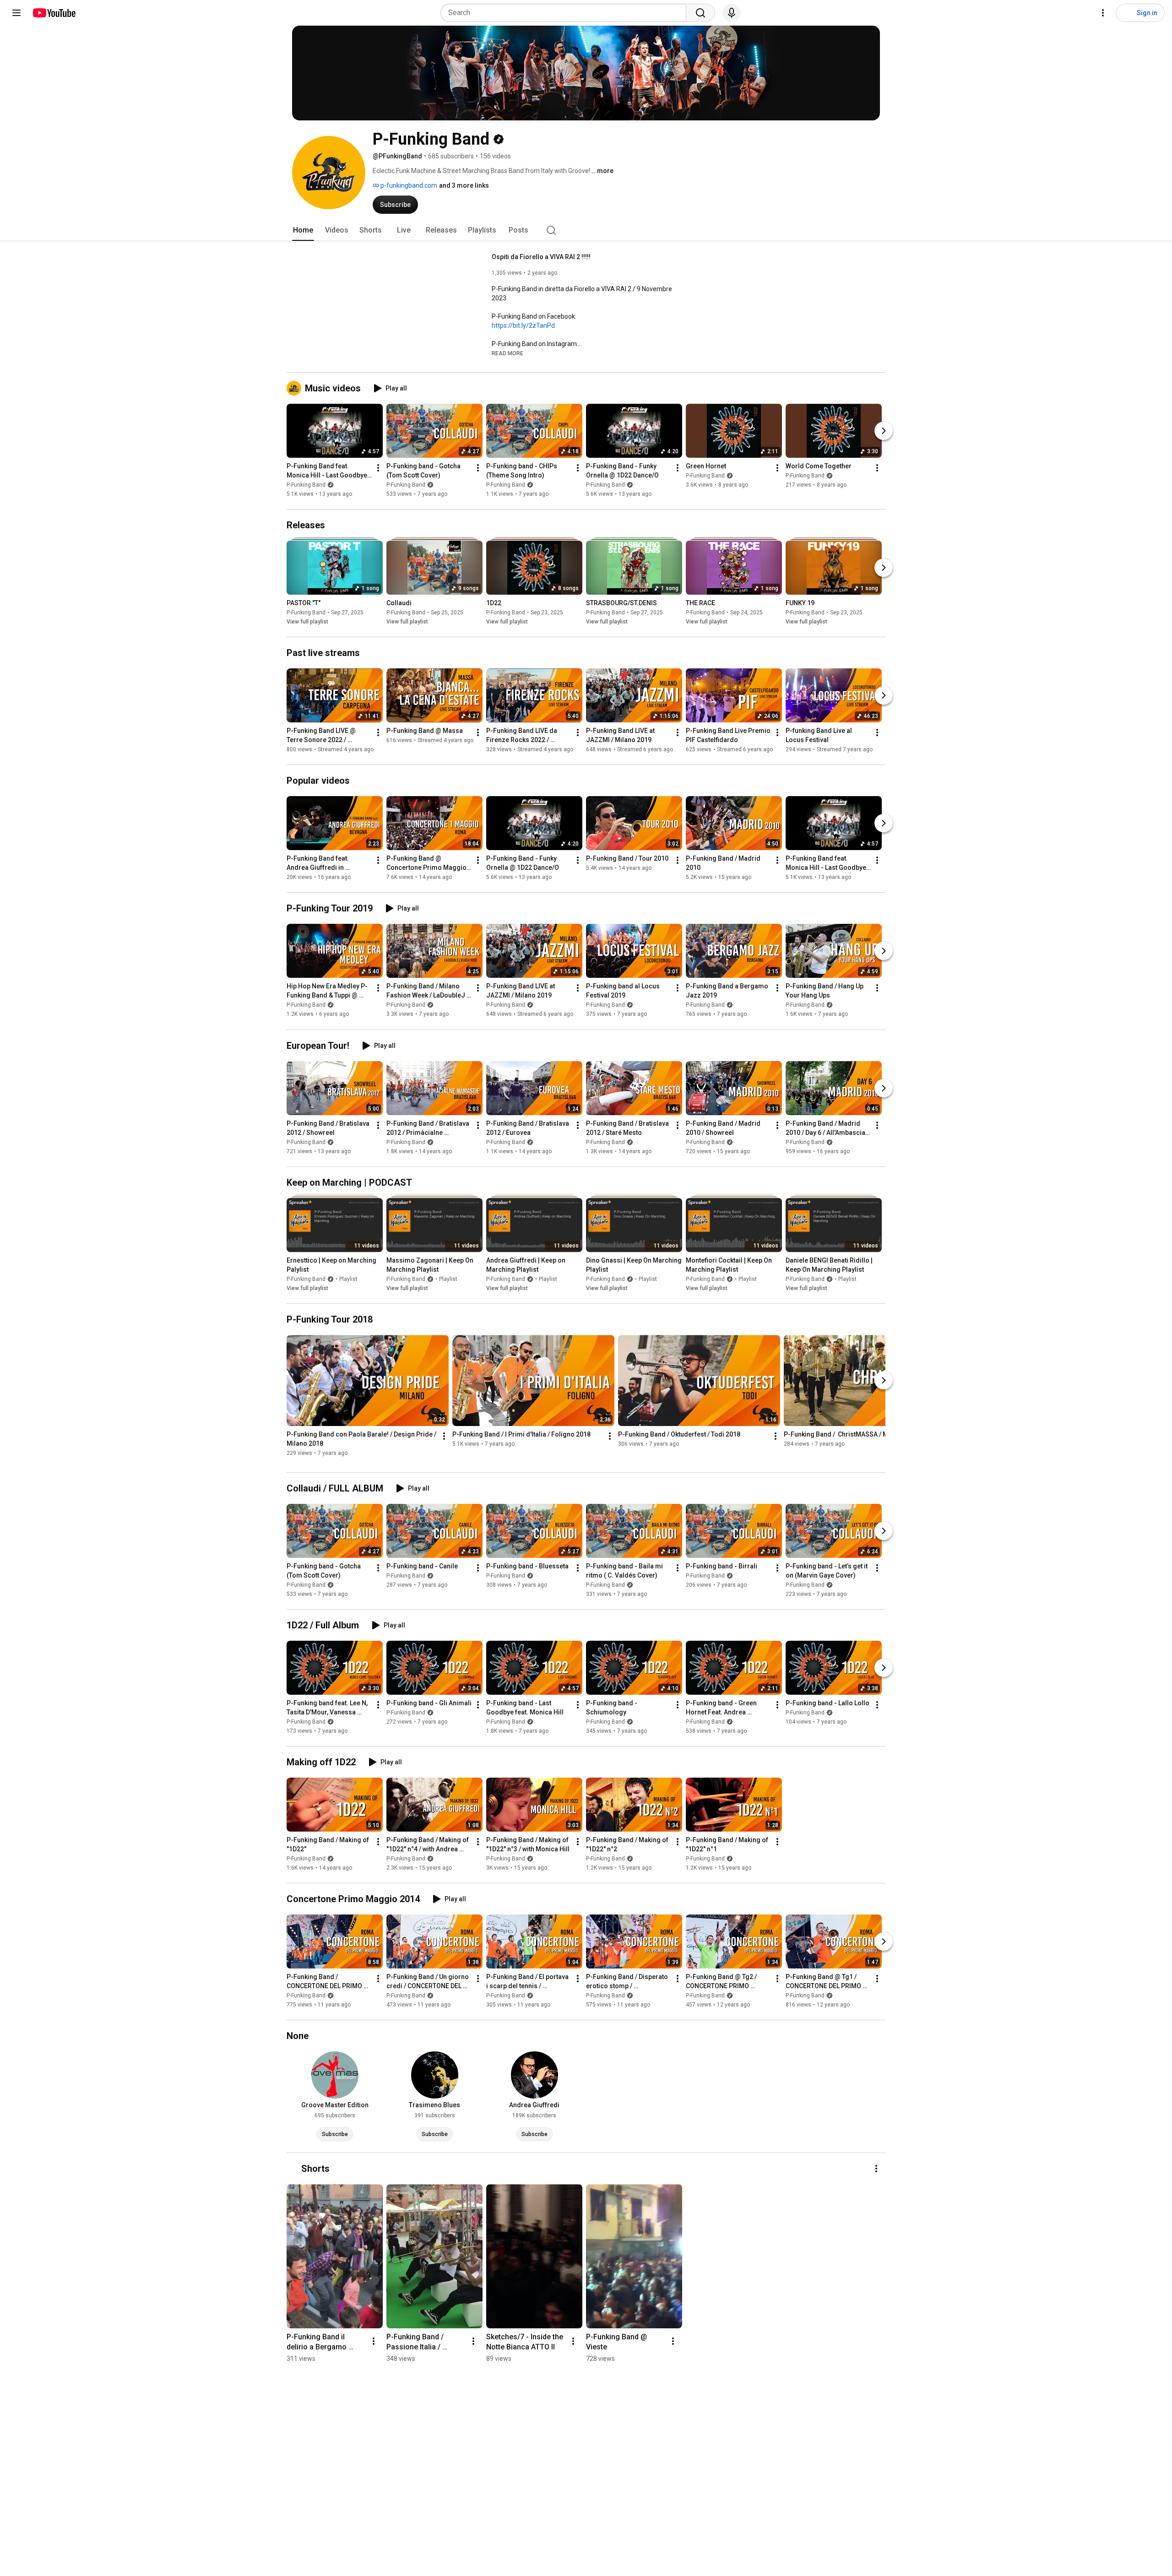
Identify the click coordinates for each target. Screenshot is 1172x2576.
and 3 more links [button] (464, 185)
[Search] (700, 13)
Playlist (348, 1279)
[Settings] (1103, 13)
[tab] (303, 230)
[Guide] (16, 13)
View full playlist (307, 622)
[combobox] (566, 13)
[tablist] (586, 230)
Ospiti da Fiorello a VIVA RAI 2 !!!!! (541, 257)
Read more (507, 353)
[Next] (884, 431)
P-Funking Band (306, 485)
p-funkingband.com (408, 185)
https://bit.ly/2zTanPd (523, 325)
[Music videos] (296, 388)
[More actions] (378, 468)
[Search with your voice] (732, 13)
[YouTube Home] (54, 13)
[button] (507, 353)
